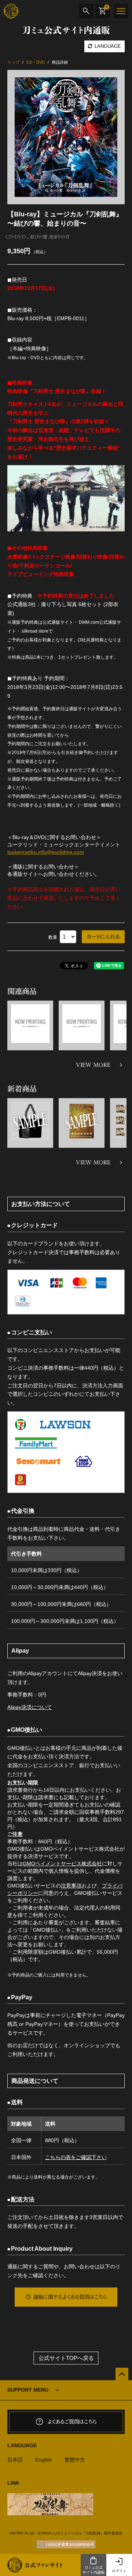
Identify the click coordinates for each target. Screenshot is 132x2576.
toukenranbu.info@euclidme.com (46, 852)
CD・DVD (16, 237)
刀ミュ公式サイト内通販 (93, 2570)
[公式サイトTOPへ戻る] (122, 2374)
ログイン (119, 2571)
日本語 (15, 2460)
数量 (53, 937)
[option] (66, 137)
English (44, 2460)
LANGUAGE (107, 46)
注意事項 (71, 1886)
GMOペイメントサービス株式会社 (62, 1864)
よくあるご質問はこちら (72, 2422)
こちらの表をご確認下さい (76, 2157)
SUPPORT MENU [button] (28, 2390)
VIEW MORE (93, 1065)
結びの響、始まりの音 (50, 237)
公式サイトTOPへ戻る (66, 2358)
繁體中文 (75, 2460)
